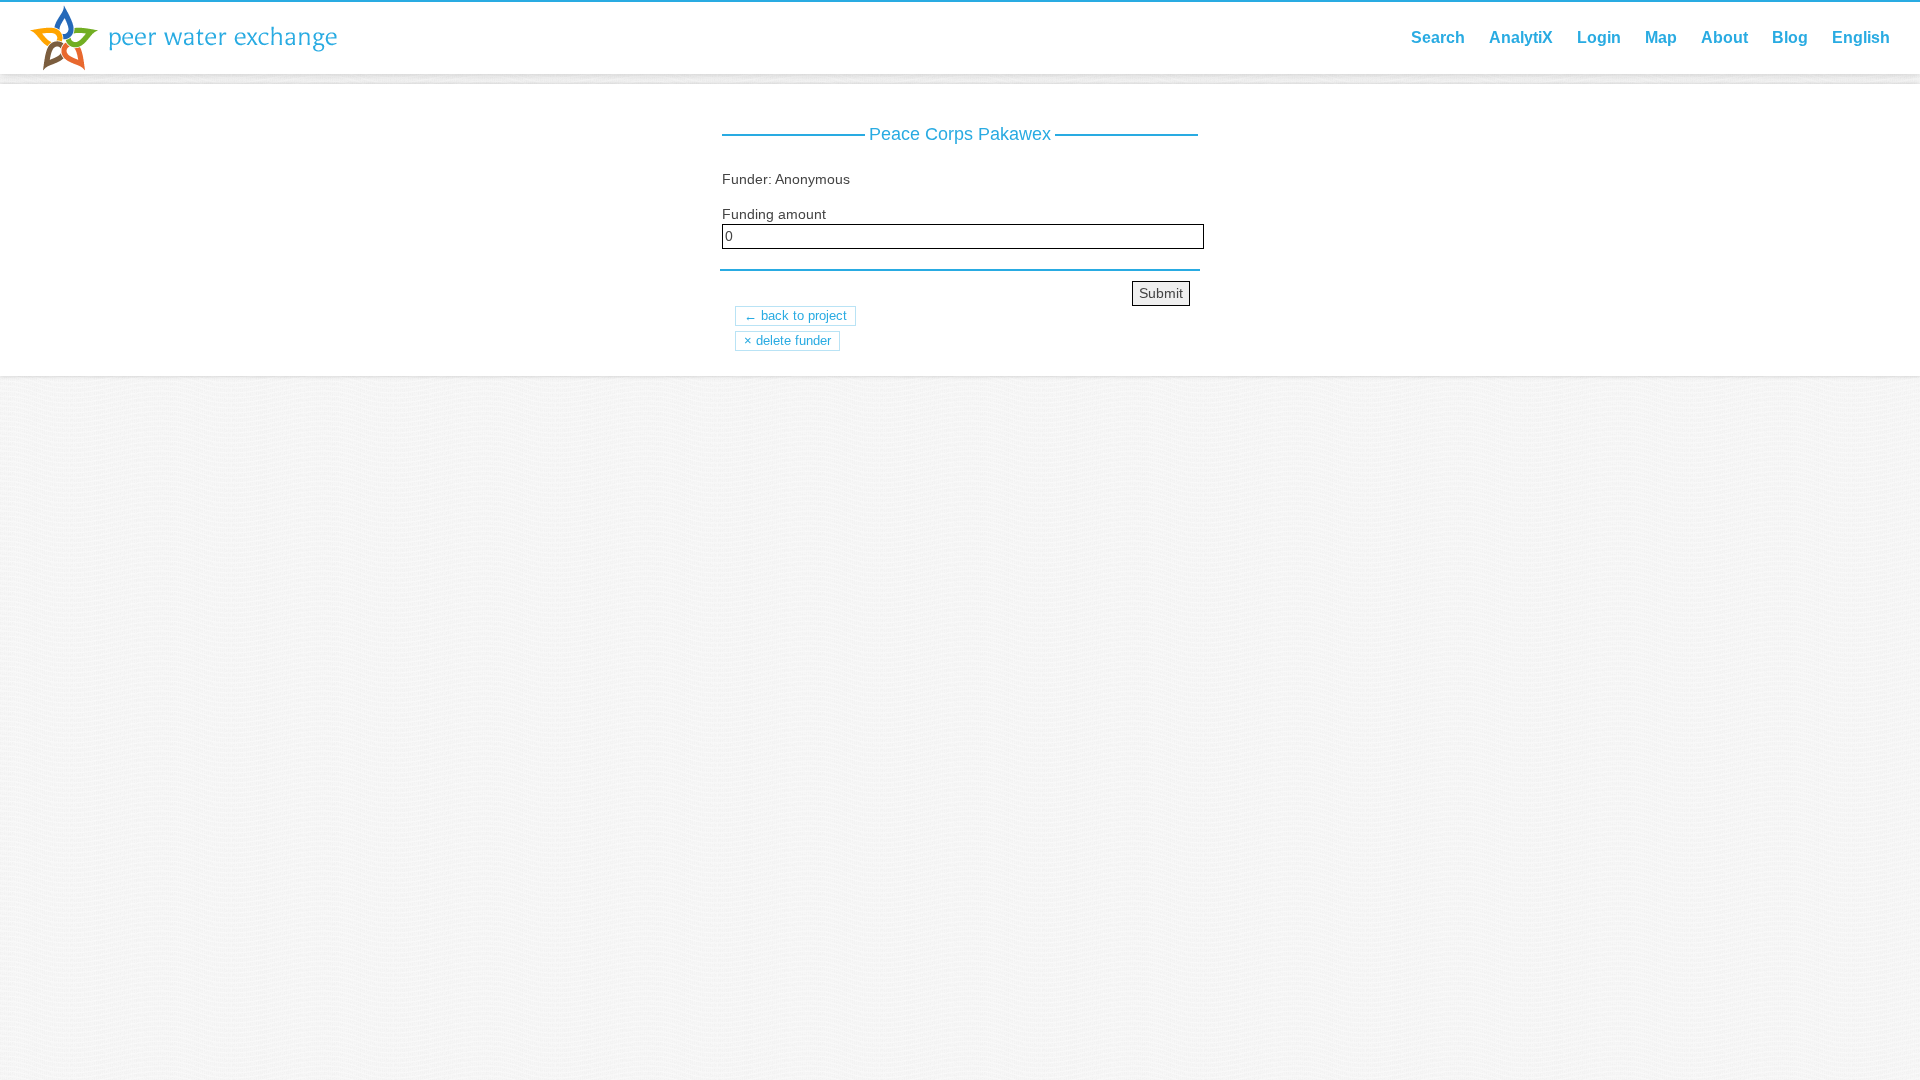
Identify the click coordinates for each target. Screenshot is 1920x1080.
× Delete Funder (787, 340)
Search (1438, 37)
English (1861, 37)
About (1724, 37)
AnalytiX (1521, 37)
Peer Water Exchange (200, 38)
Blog (1790, 37)
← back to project (795, 315)
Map (1661, 37)
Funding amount (774, 214)
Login (1599, 37)
